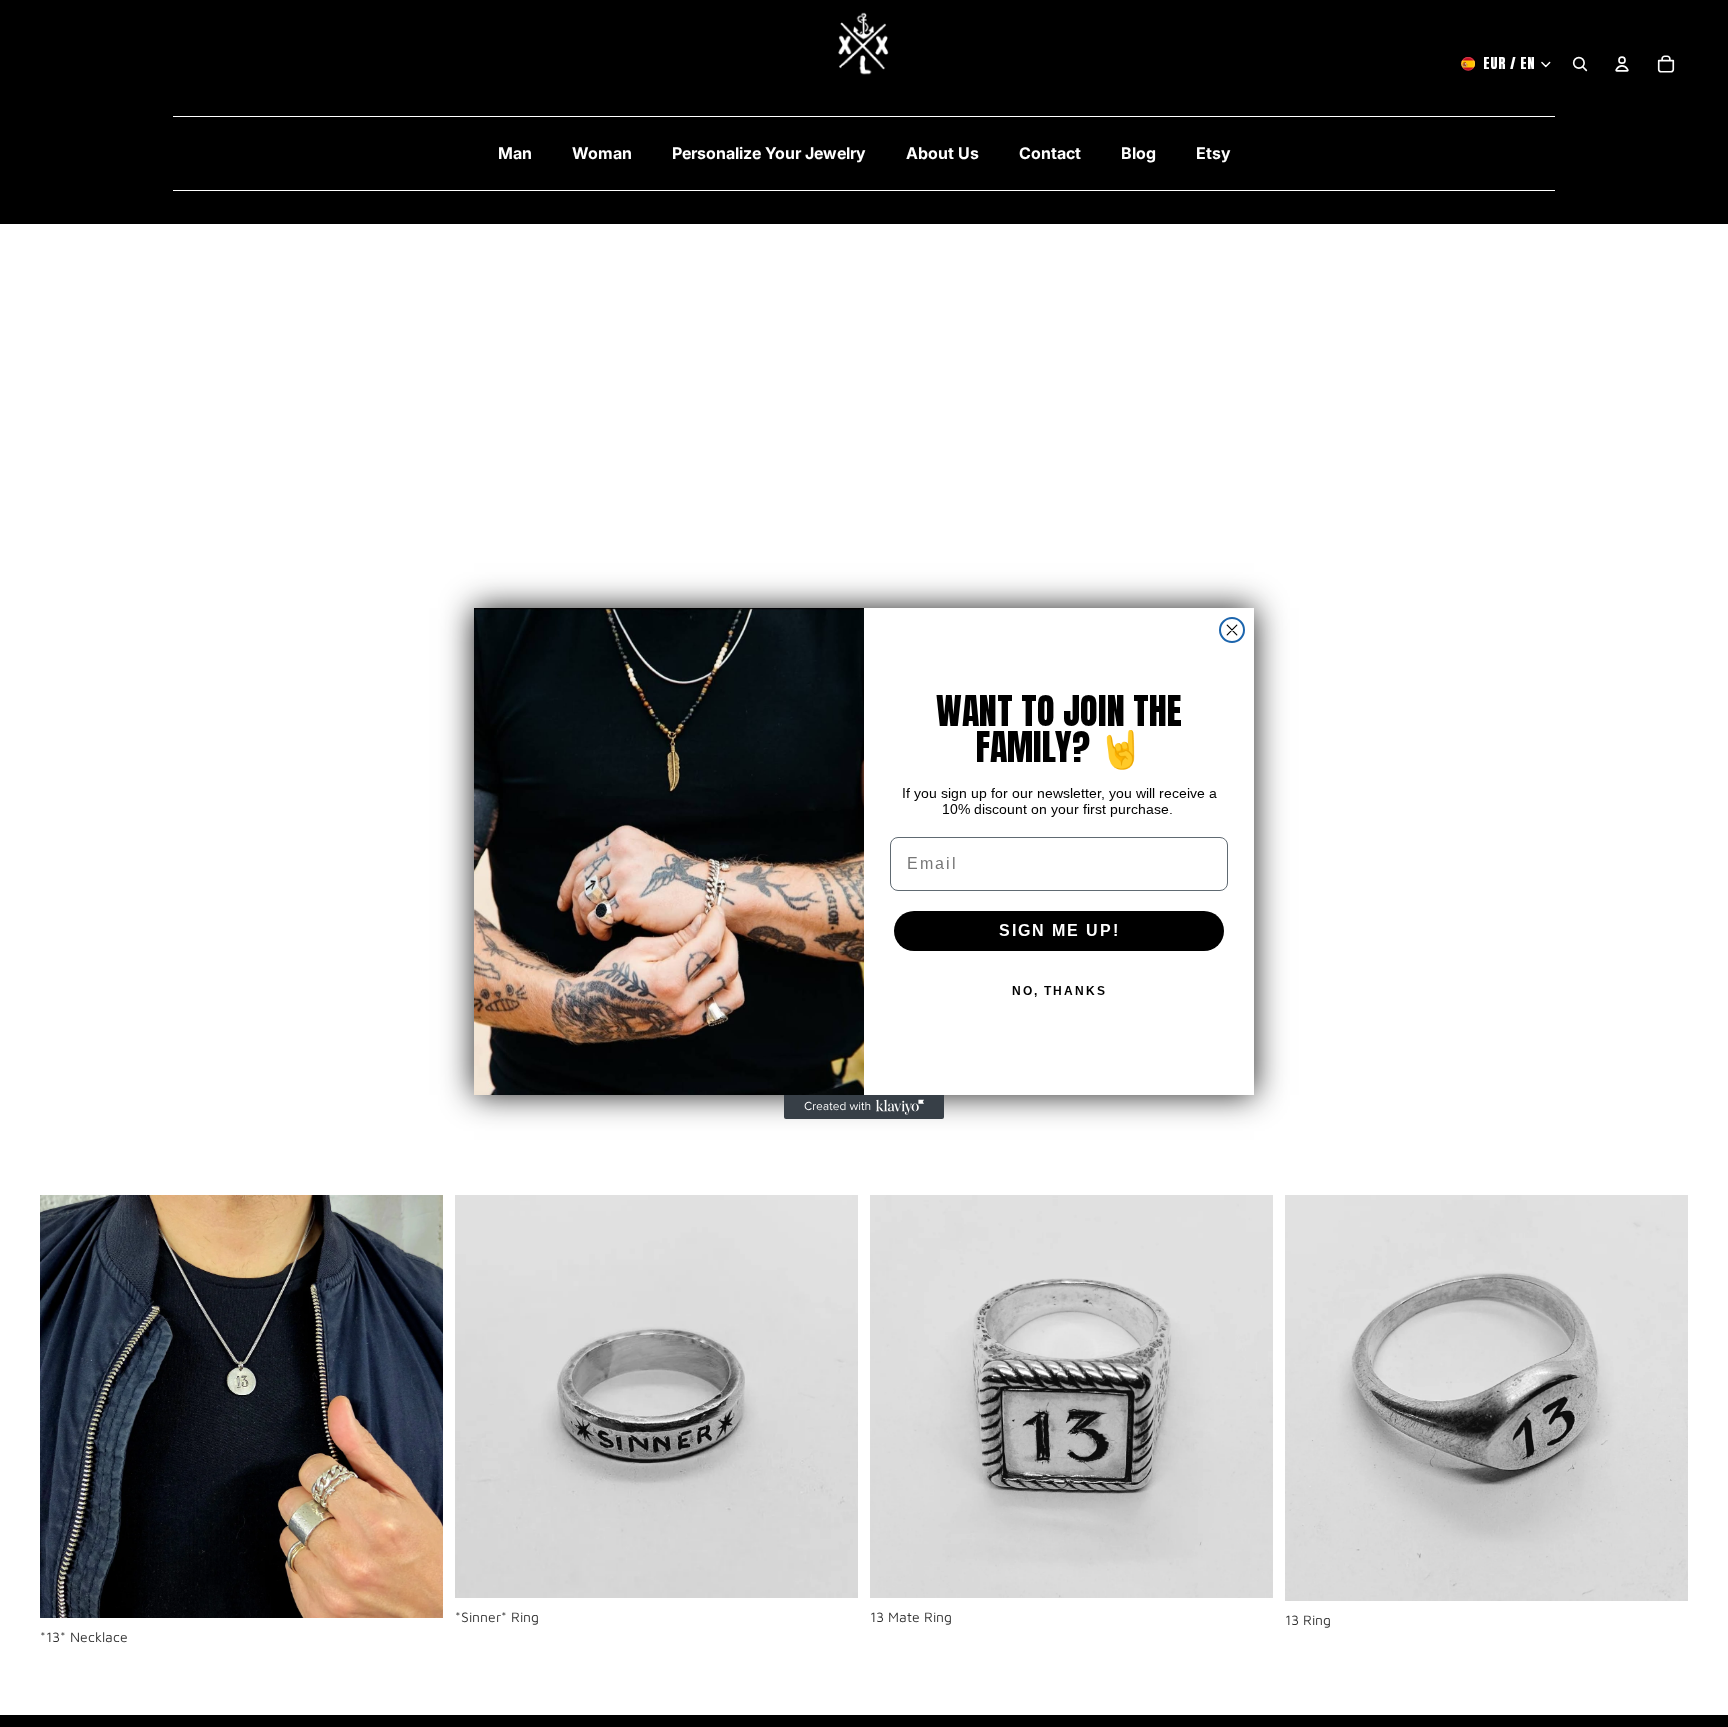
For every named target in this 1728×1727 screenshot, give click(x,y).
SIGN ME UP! (1059, 930)
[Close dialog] (1232, 630)
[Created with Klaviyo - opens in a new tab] (864, 1107)
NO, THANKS (1059, 991)
